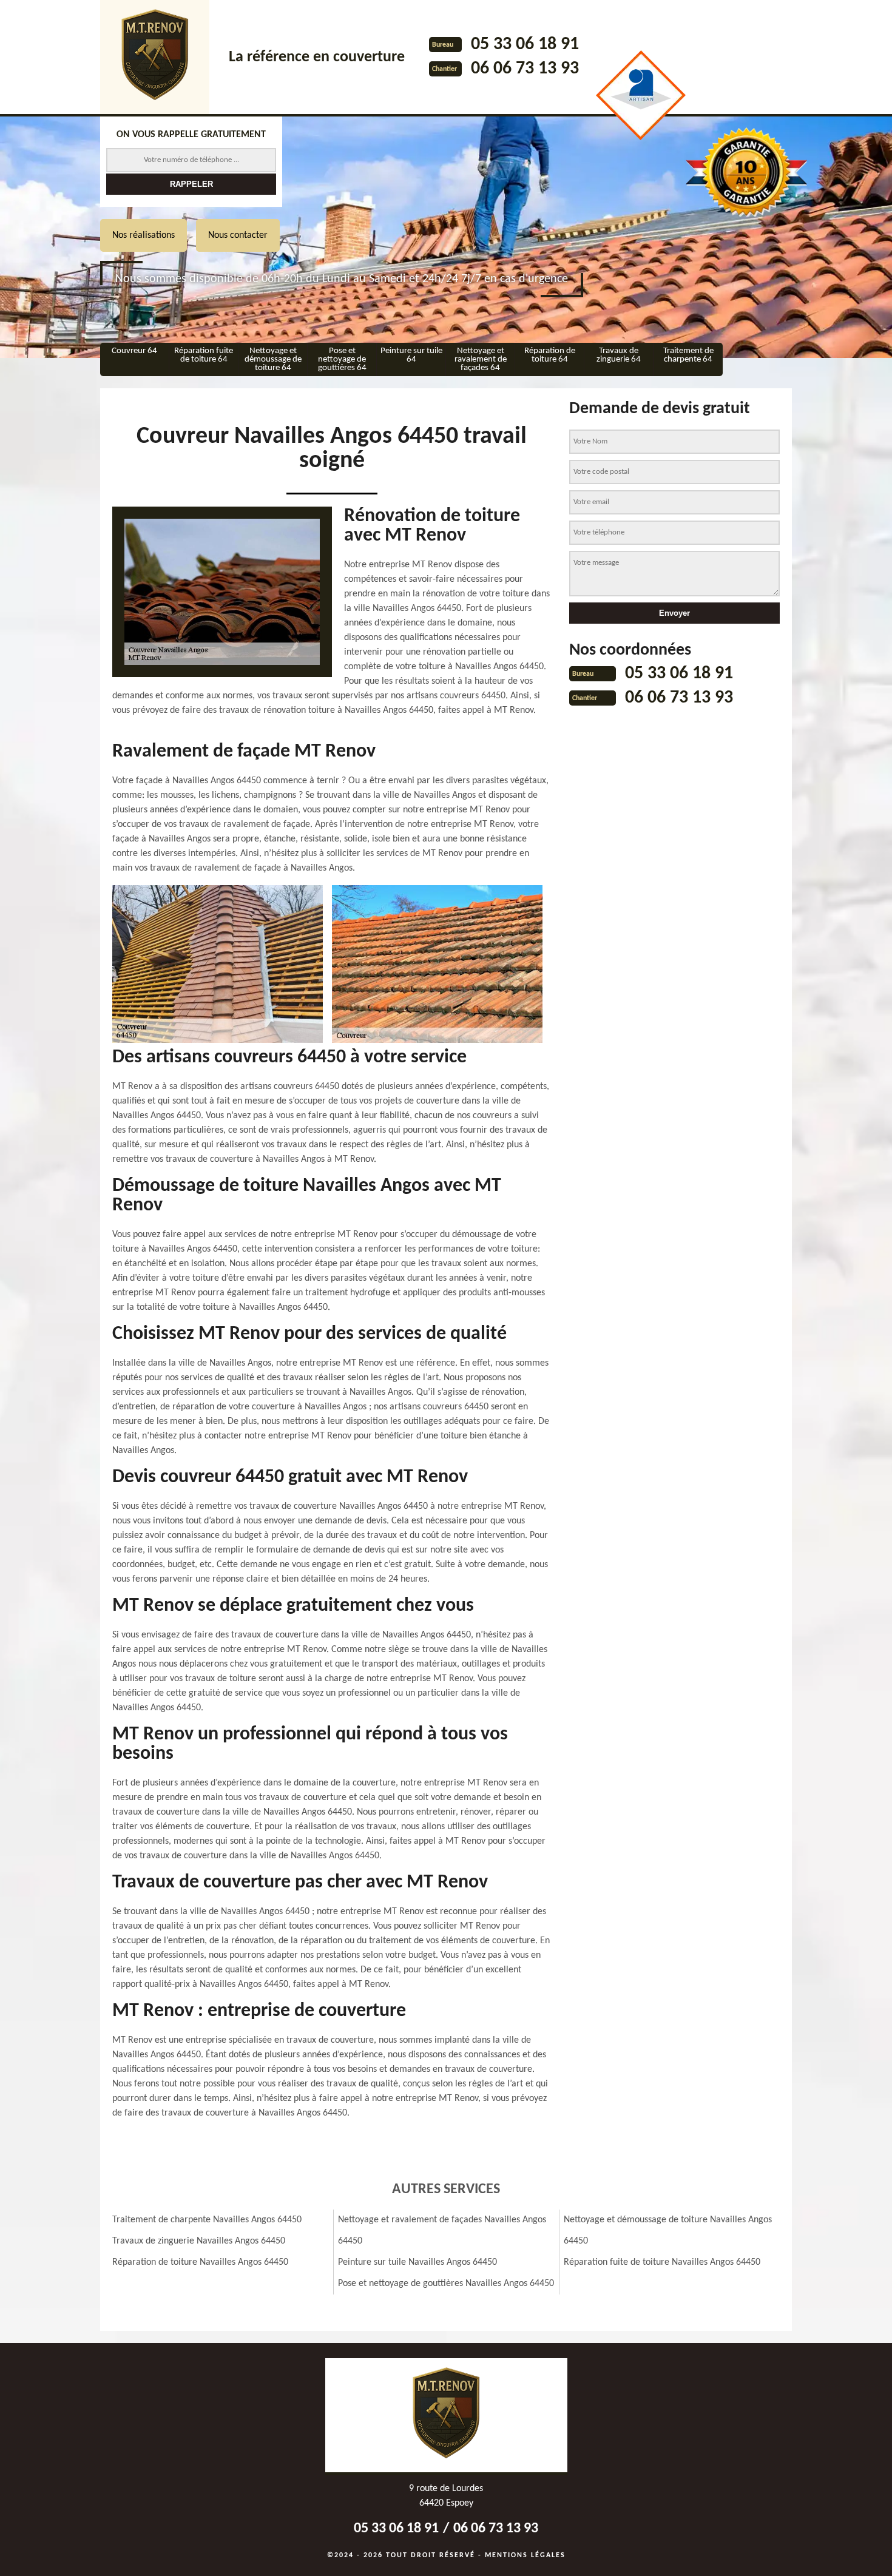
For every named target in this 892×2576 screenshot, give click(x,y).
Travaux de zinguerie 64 (619, 355)
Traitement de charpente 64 (688, 355)
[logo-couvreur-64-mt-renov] (155, 57)
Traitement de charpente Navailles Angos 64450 (207, 2220)
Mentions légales (525, 2555)
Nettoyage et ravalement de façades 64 (481, 359)
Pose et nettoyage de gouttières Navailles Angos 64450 (446, 2284)
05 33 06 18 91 (525, 45)
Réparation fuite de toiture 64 (204, 355)
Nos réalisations (144, 235)
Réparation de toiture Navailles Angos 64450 (200, 2262)
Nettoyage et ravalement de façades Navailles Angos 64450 (442, 2230)
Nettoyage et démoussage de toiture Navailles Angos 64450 (668, 2230)
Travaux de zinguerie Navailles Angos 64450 (199, 2241)
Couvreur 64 (134, 351)
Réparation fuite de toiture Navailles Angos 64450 (662, 2262)
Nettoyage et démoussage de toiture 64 (273, 359)
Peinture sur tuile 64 (411, 355)
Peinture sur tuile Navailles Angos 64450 (417, 2262)
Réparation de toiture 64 (550, 355)
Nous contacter (238, 235)
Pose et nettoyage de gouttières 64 (342, 359)
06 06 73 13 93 (525, 69)
